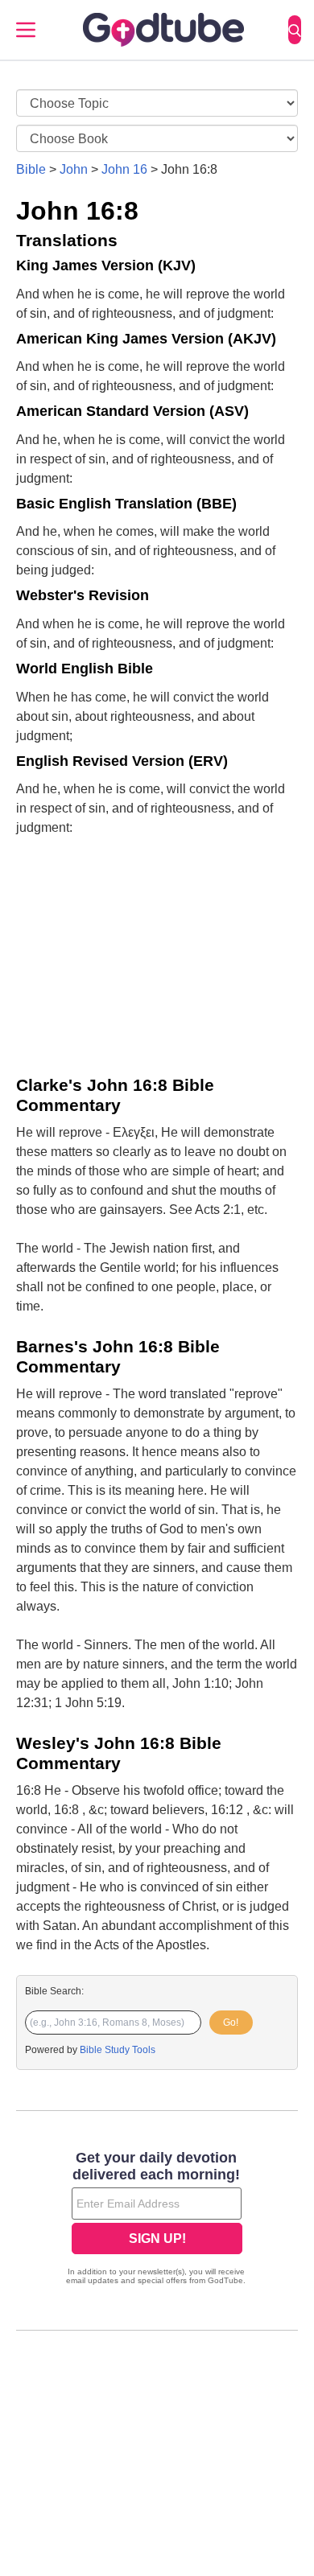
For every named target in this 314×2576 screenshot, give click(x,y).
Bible (31, 169)
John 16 (124, 169)
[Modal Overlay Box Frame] (157, 2220)
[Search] (295, 30)
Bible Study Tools (118, 2050)
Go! (231, 2023)
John (74, 169)
